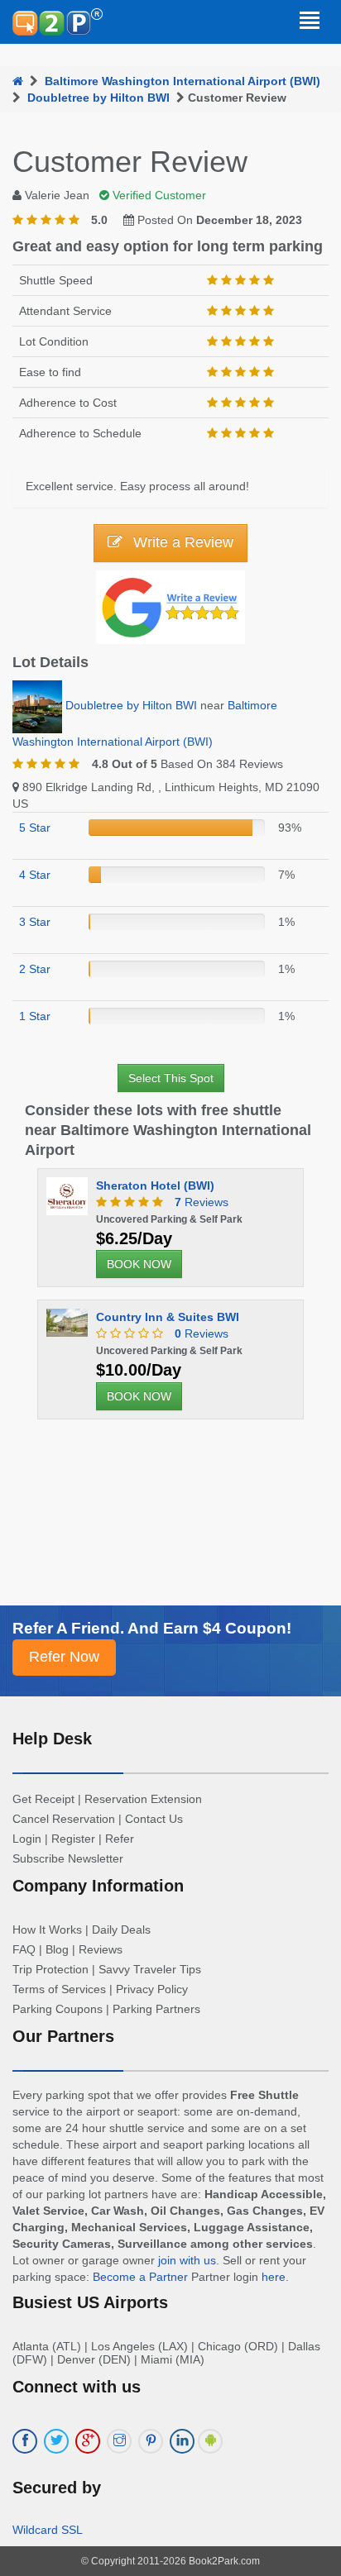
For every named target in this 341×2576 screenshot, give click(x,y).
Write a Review (181, 542)
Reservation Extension (143, 1799)
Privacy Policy (152, 1989)
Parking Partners (156, 2009)
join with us (187, 2260)
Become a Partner (140, 2277)
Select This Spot (171, 1078)
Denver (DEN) (94, 2359)
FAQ (24, 1949)
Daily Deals (121, 1930)
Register (73, 1839)
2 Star (35, 969)
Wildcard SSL (48, 2530)
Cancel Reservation (64, 1819)
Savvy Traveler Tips (150, 1969)
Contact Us (154, 1819)
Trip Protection (50, 1969)
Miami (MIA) (173, 2359)
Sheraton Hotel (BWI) (155, 1185)
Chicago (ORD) (238, 2346)
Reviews (202, 1202)
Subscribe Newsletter (68, 1858)
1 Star (35, 1016)
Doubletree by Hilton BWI (98, 98)
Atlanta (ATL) (47, 2346)
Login (27, 1839)
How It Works (47, 1930)
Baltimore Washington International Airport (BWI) (183, 81)
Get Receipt (43, 1799)
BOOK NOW (139, 1264)
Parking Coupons (58, 2009)
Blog (57, 1949)
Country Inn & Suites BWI (168, 1317)
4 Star (35, 875)
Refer (120, 1839)
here (274, 2277)
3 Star (35, 922)
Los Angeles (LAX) (139, 2346)
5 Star (35, 828)
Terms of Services (59, 1989)
